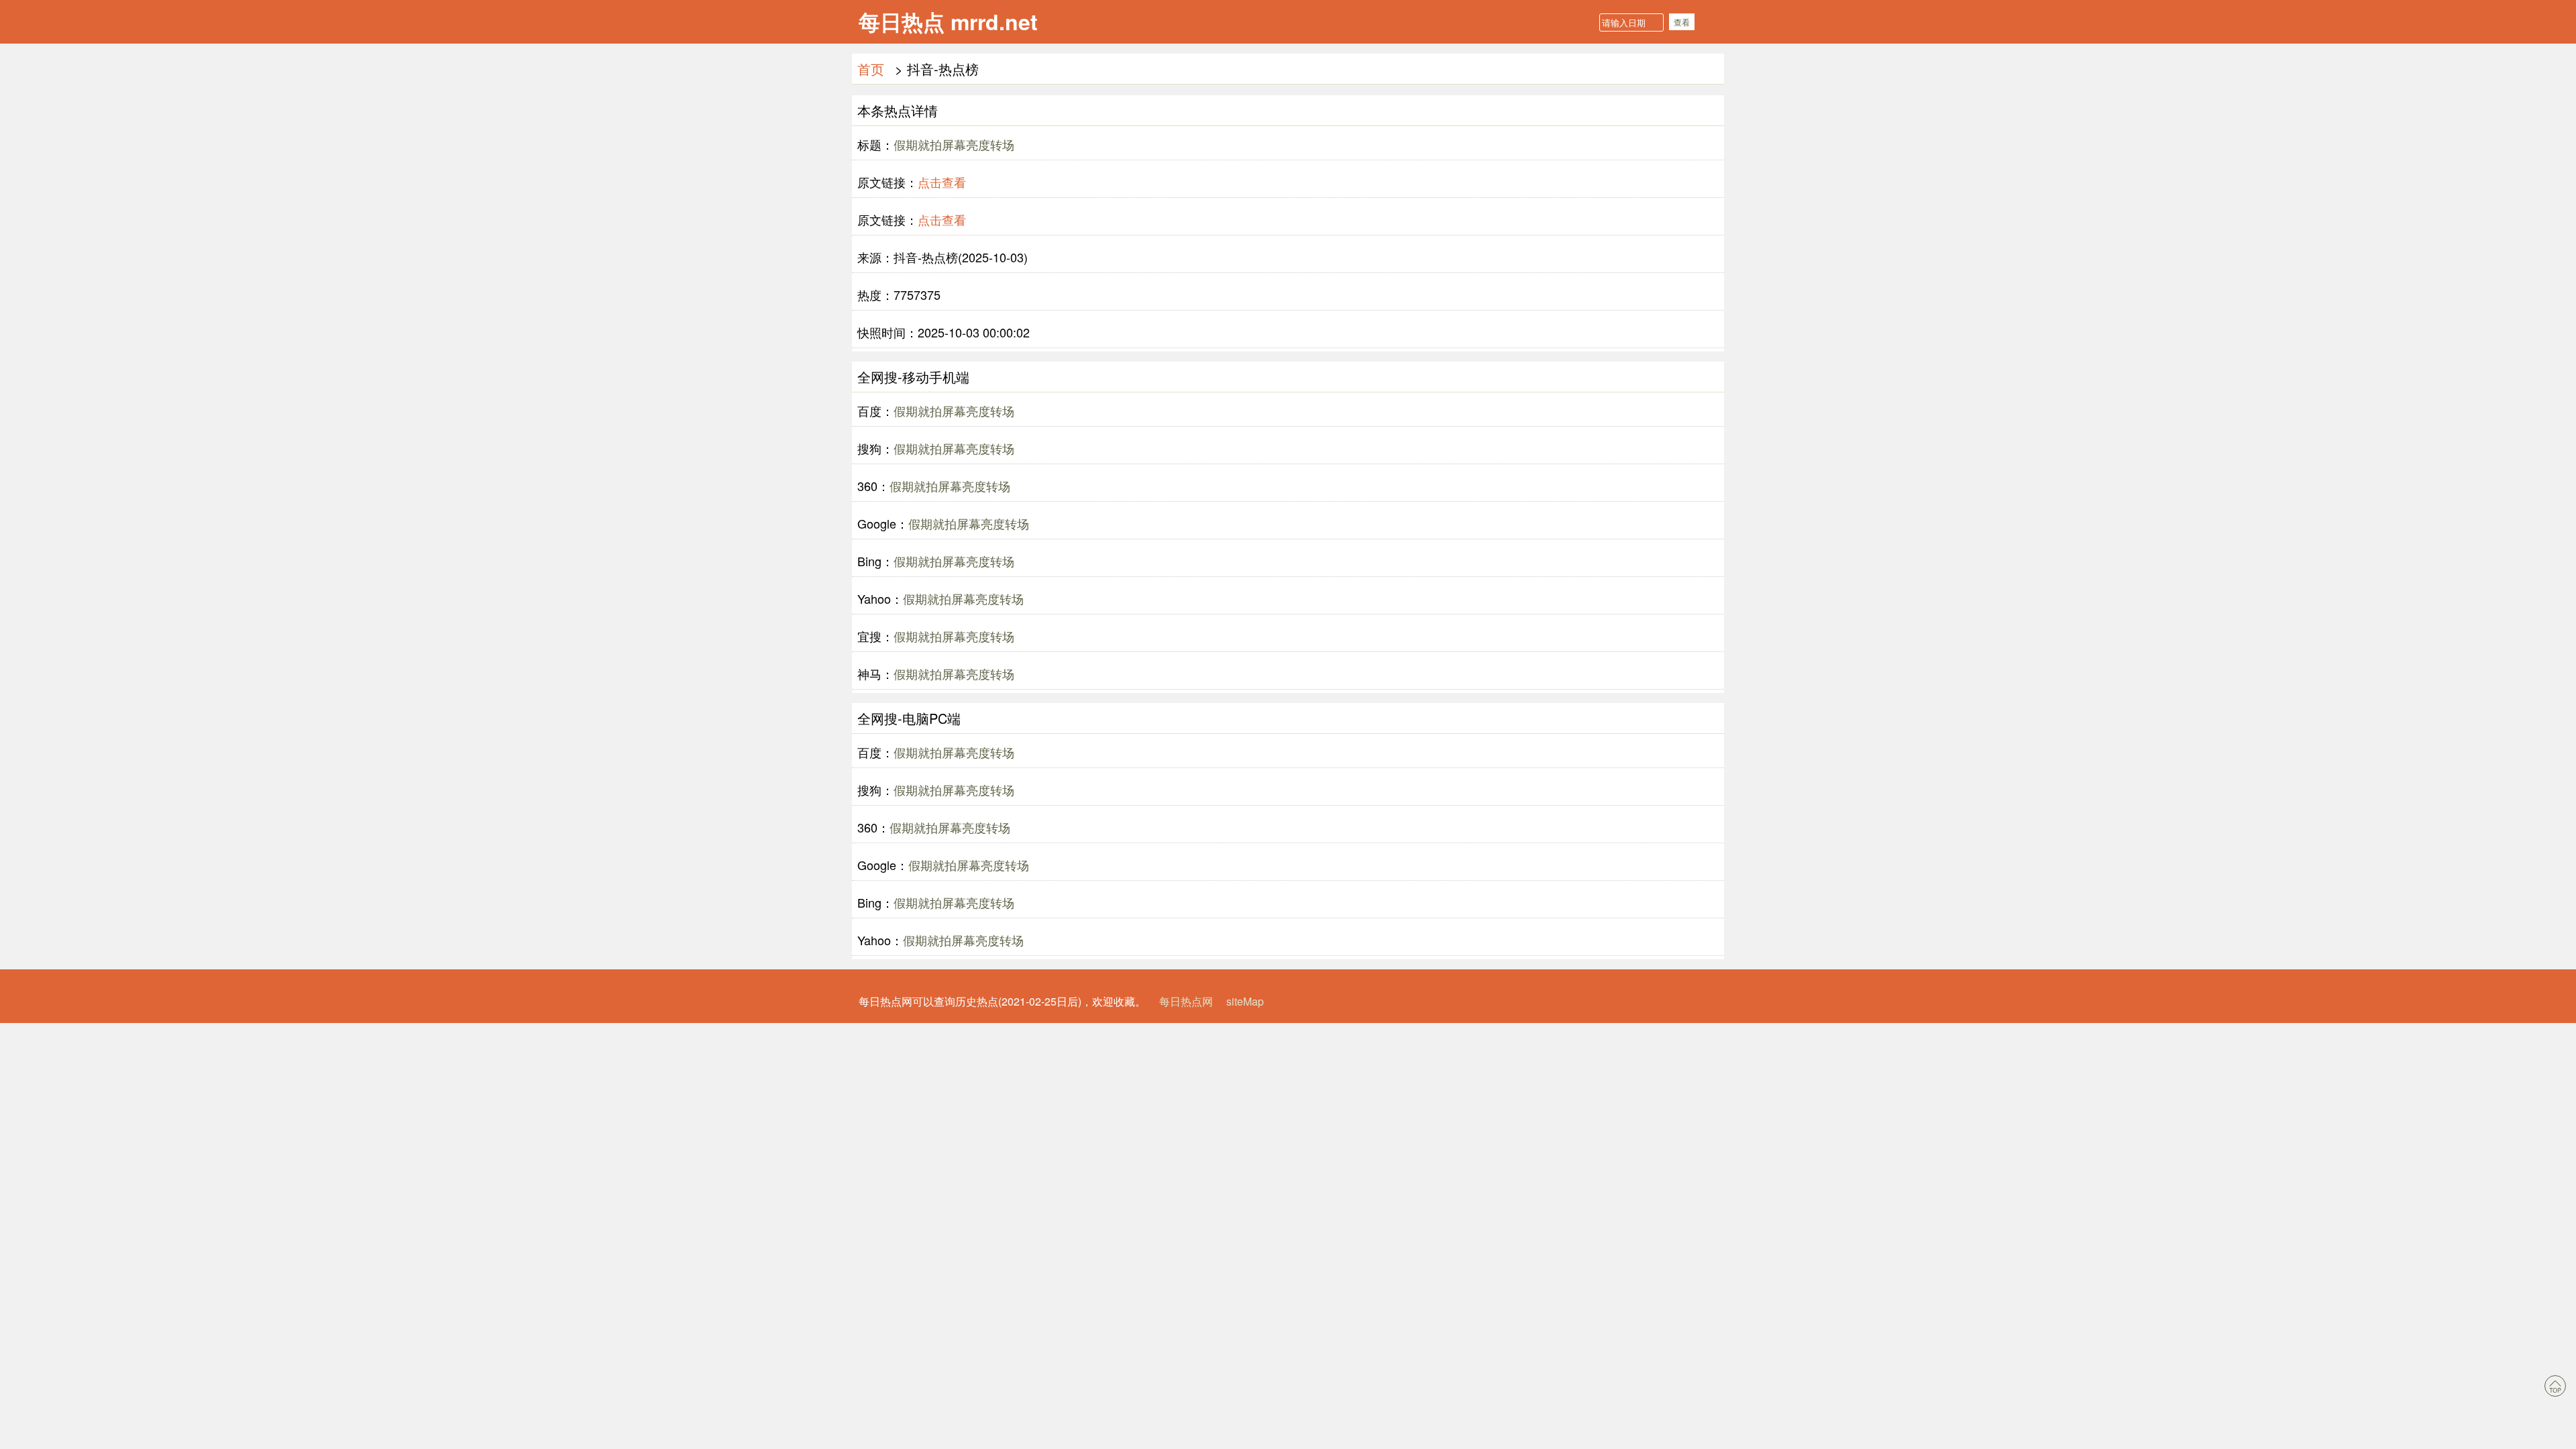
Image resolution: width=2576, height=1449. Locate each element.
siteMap (1245, 1001)
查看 (1682, 22)
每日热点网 (1186, 1001)
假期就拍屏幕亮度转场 (954, 144)
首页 (871, 69)
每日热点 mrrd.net (948, 21)
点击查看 (942, 182)
